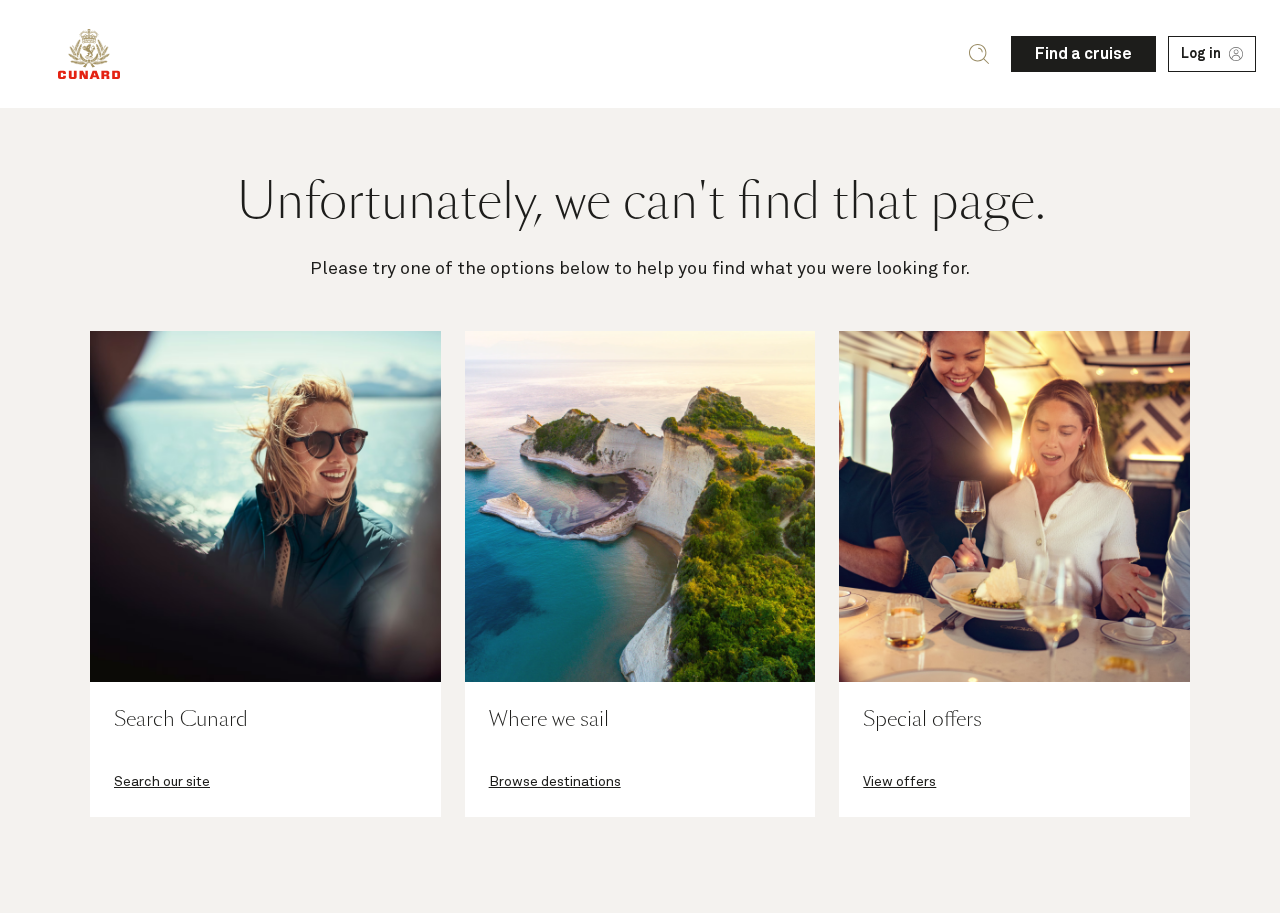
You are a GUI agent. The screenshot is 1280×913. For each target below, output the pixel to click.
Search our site (162, 782)
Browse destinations (555, 782)
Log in (1201, 54)
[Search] (979, 54)
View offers (899, 782)
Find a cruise (1083, 54)
